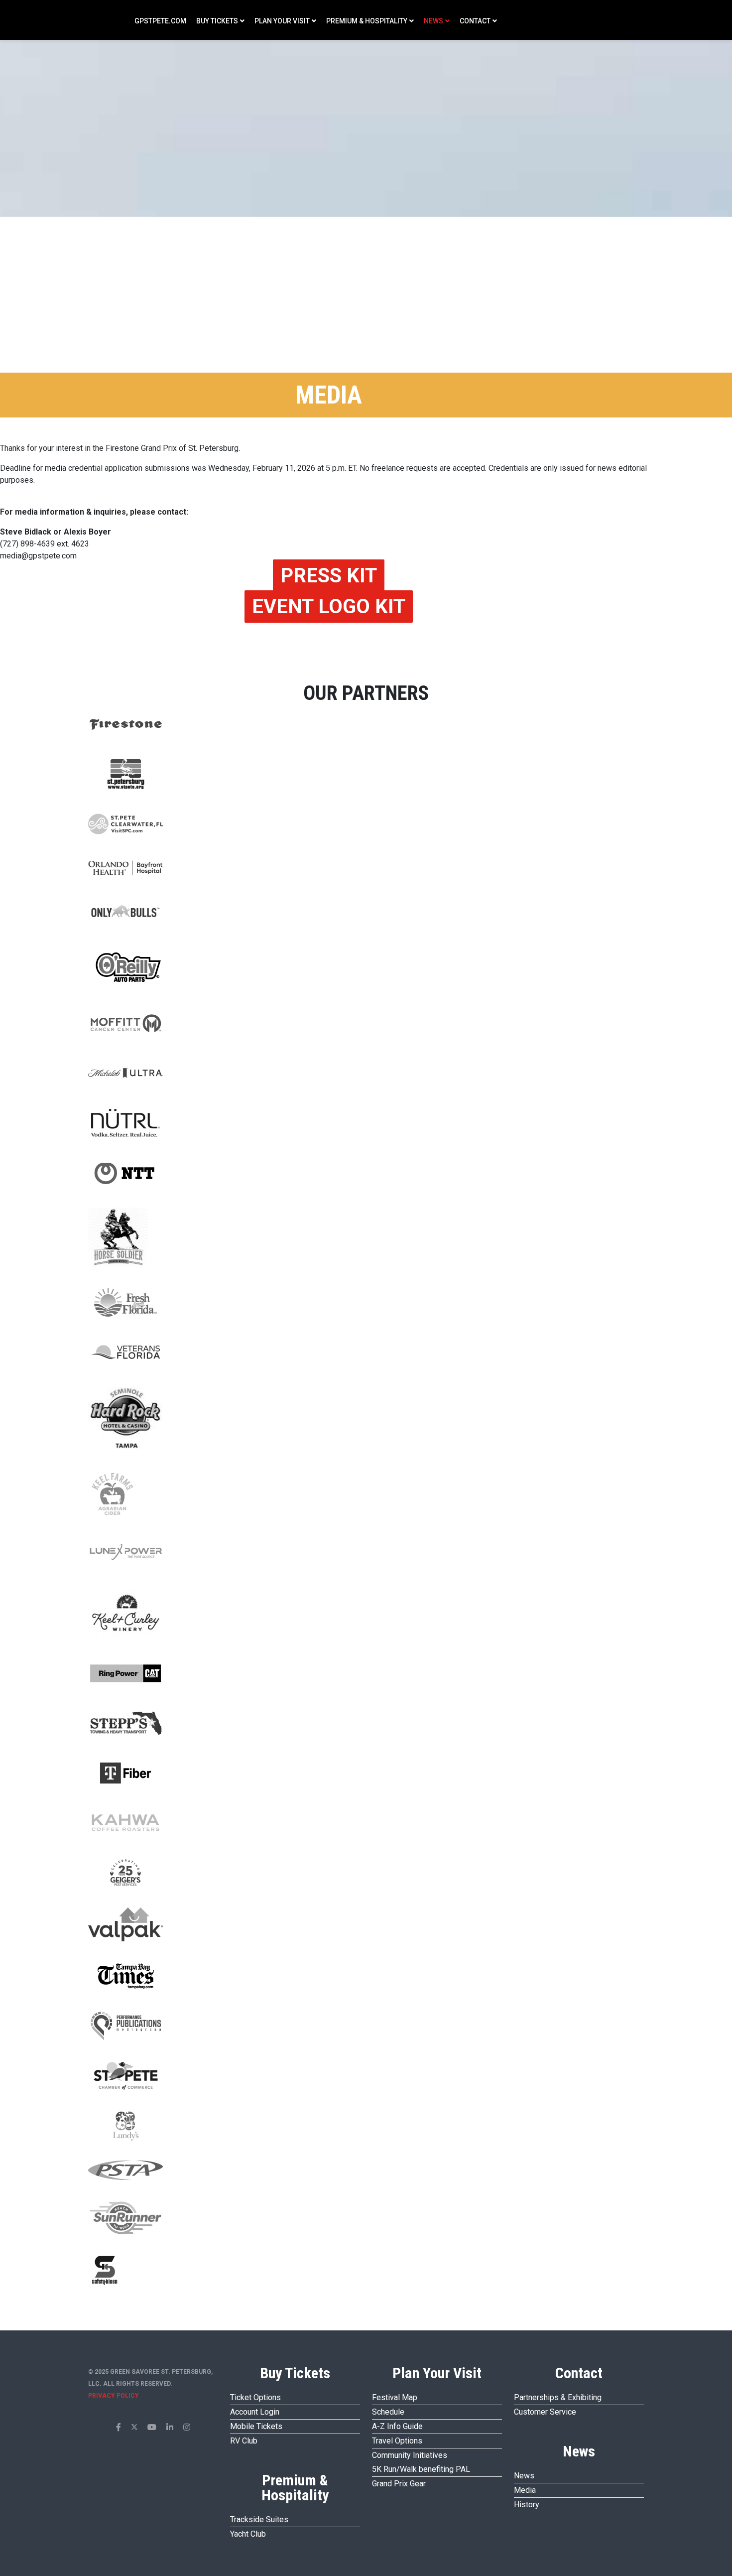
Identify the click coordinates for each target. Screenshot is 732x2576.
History (527, 2505)
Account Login (255, 2412)
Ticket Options (255, 2397)
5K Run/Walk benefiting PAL (421, 2469)
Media (525, 2490)
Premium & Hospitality (367, 21)
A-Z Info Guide (397, 2426)
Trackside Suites (259, 2519)
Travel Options (397, 2441)
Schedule (388, 2412)
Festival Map (395, 2397)
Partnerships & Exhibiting (558, 2397)
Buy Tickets (217, 21)
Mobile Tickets (256, 2426)
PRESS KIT (329, 576)
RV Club (244, 2441)
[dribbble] (187, 2427)
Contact (475, 21)
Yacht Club (248, 2534)
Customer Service (545, 2412)
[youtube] (152, 2427)
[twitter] (134, 2427)
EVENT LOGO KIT (329, 607)
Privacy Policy (114, 2396)
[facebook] (119, 2427)
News (433, 21)
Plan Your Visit (282, 21)
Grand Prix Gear (399, 2484)
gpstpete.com (160, 21)
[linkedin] (170, 2427)
